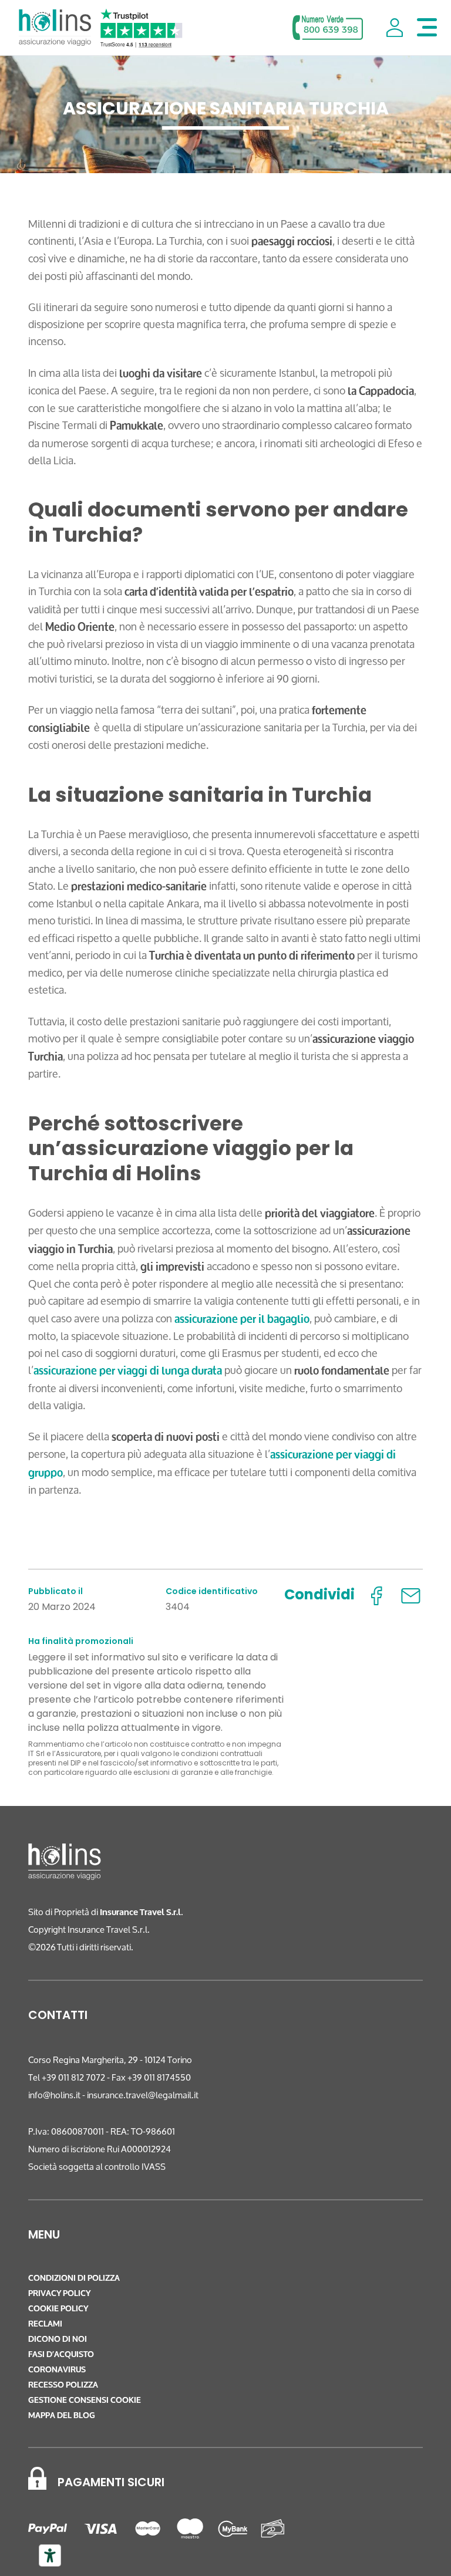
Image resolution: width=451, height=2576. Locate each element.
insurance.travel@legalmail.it (143, 2095)
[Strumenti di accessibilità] (50, 2555)
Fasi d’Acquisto (61, 2354)
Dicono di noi (58, 2339)
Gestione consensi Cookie (85, 2400)
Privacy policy (59, 2293)
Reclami (45, 2324)
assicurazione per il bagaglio (242, 1319)
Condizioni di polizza (74, 2278)
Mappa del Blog (62, 2415)
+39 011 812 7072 (73, 2077)
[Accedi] (395, 28)
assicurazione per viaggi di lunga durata (128, 1370)
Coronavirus (57, 2370)
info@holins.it (54, 2095)
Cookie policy (58, 2309)
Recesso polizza (63, 2385)
